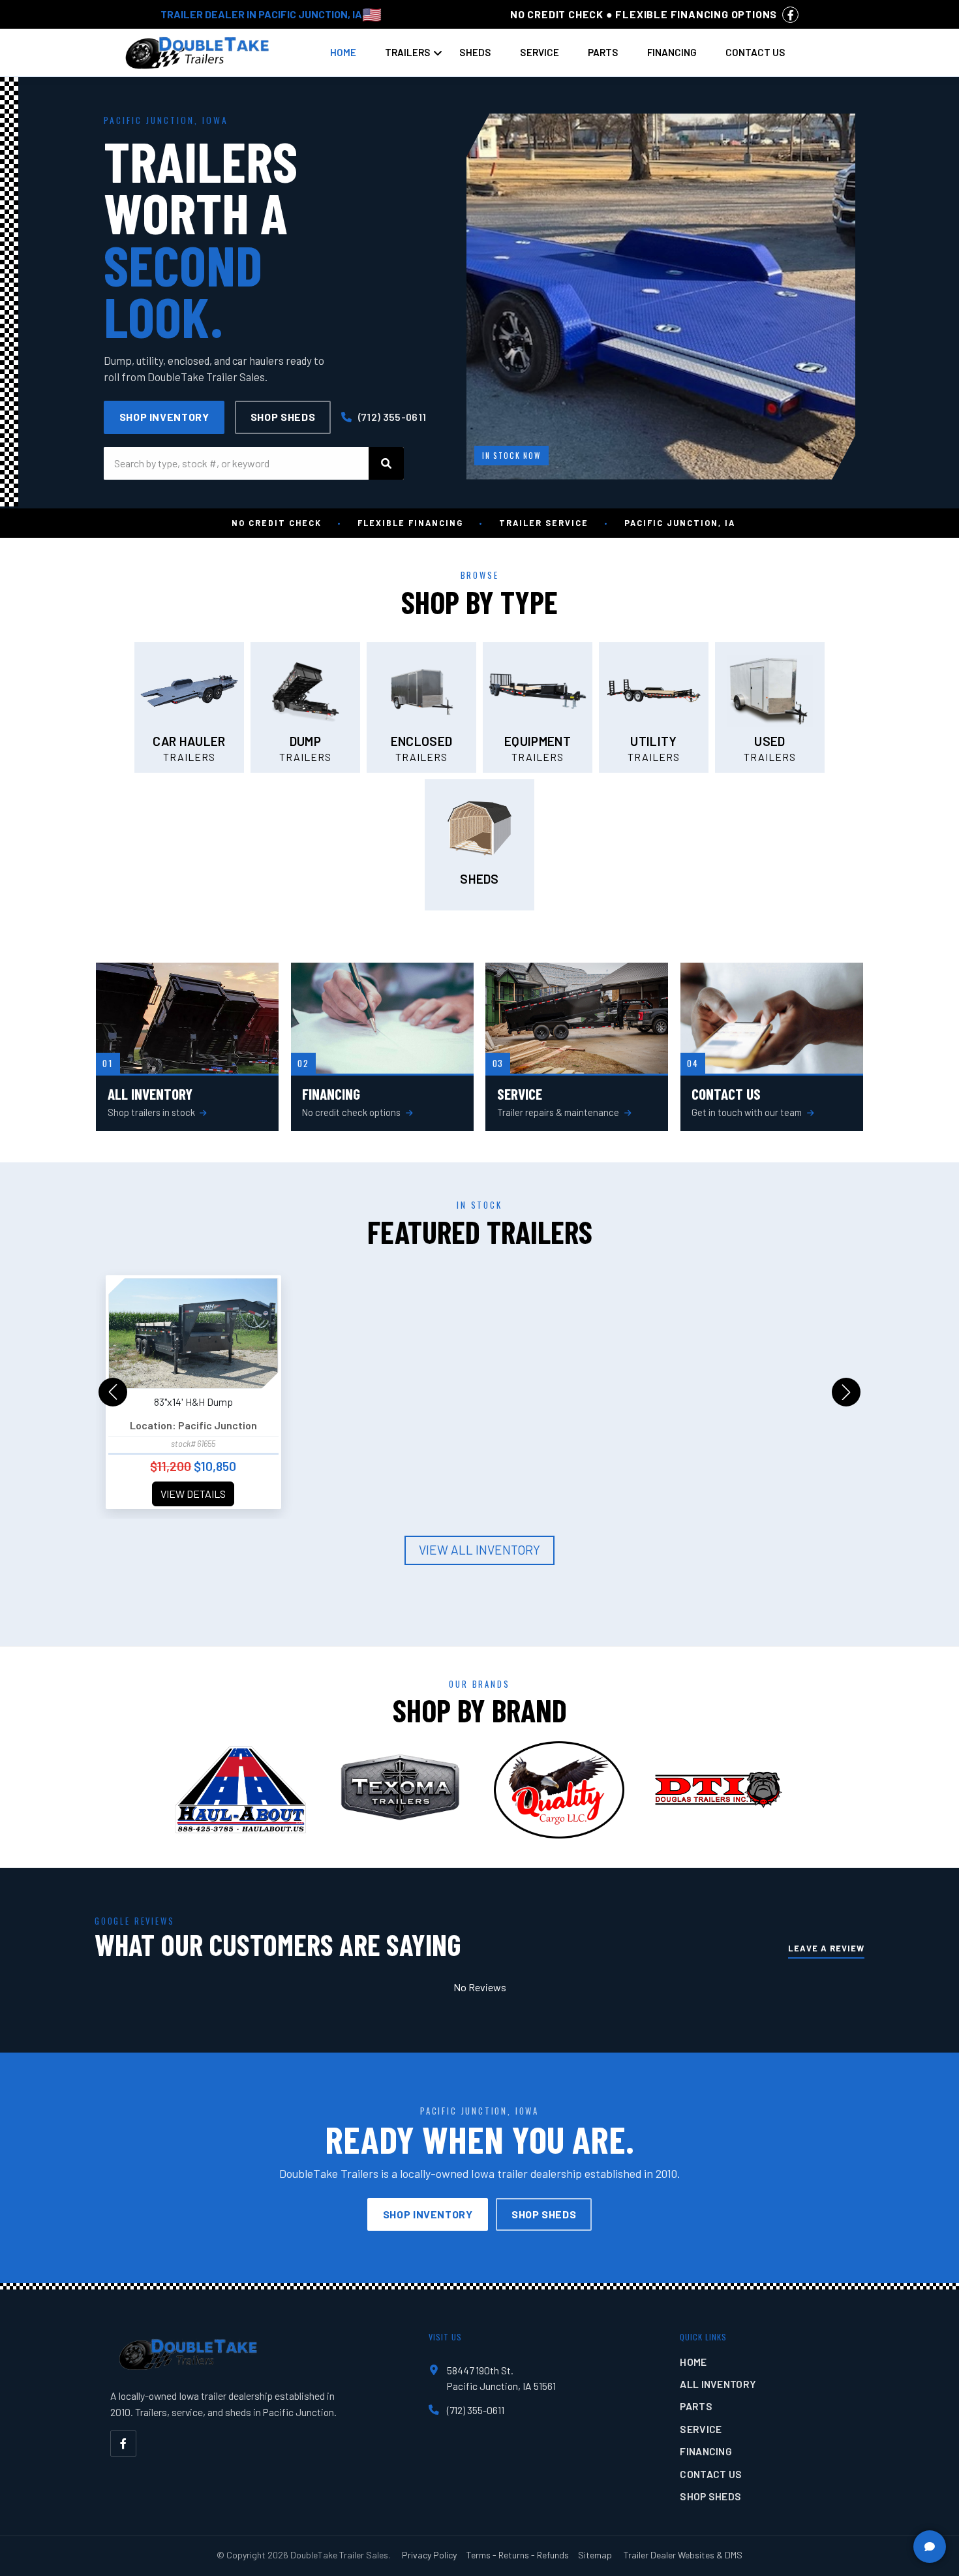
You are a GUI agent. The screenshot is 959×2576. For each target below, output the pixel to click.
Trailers (408, 52)
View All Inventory (479, 1550)
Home (343, 52)
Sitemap (595, 2555)
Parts (603, 52)
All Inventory (718, 2384)
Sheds (475, 52)
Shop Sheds (283, 417)
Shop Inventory (164, 417)
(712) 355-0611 (391, 417)
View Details (193, 1494)
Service (540, 52)
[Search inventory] (386, 463)
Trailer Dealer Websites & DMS (683, 2555)
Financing (672, 52)
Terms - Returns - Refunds (518, 2555)
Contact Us (755, 52)
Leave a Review (826, 1948)
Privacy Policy (429, 2555)
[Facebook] (123, 2444)
